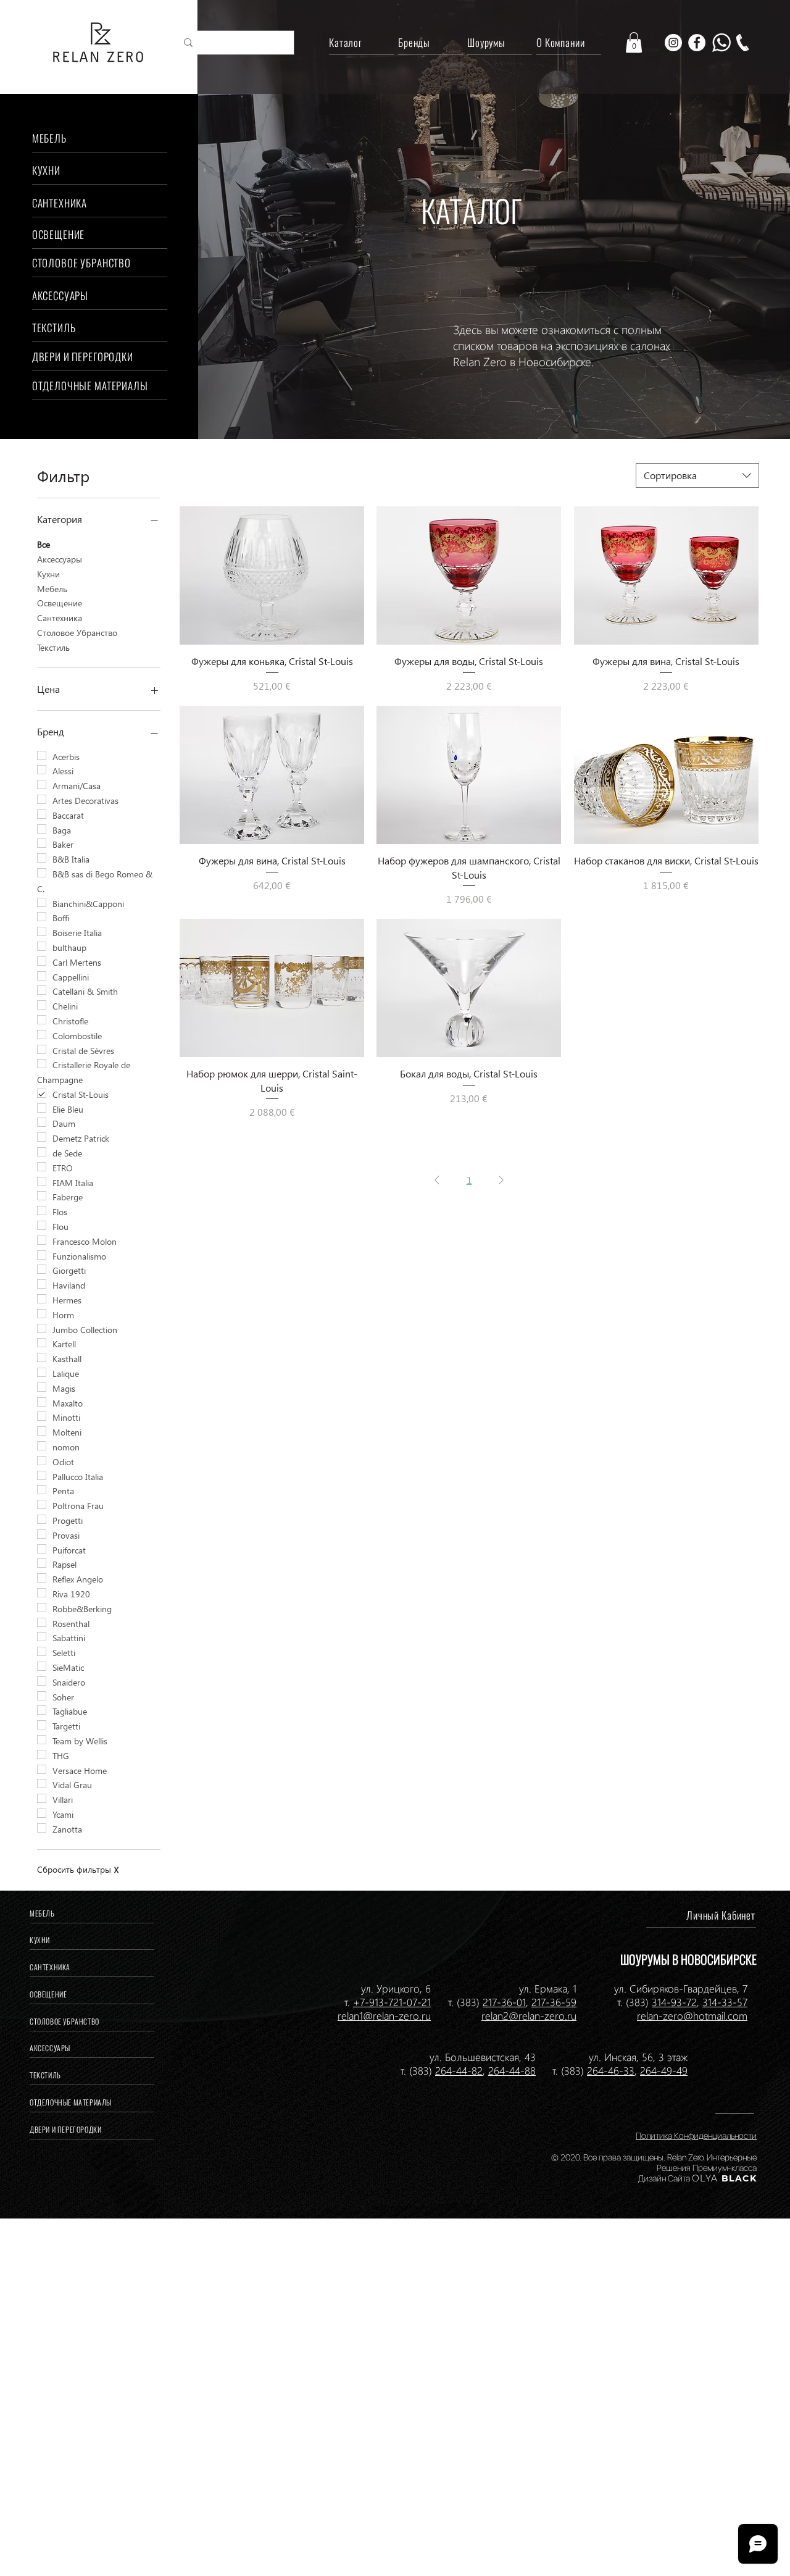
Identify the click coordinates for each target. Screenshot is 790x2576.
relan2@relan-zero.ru (529, 2015)
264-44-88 (512, 2070)
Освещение (60, 603)
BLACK (738, 2178)
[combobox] (697, 475)
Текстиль (53, 647)
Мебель (52, 589)
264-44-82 (459, 2070)
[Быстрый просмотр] (272, 575)
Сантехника (60, 618)
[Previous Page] (437, 1180)
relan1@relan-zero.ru (384, 2015)
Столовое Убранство (77, 633)
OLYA (705, 2178)
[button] (634, 42)
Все (44, 544)
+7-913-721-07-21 (392, 2002)
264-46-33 (611, 2070)
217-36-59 (554, 2002)
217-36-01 (504, 2002)
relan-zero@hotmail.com (692, 2015)
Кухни (48, 574)
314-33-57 (725, 2002)
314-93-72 (674, 2002)
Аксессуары (60, 559)
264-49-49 (664, 2070)
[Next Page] (501, 1180)
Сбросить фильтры (78, 1869)
